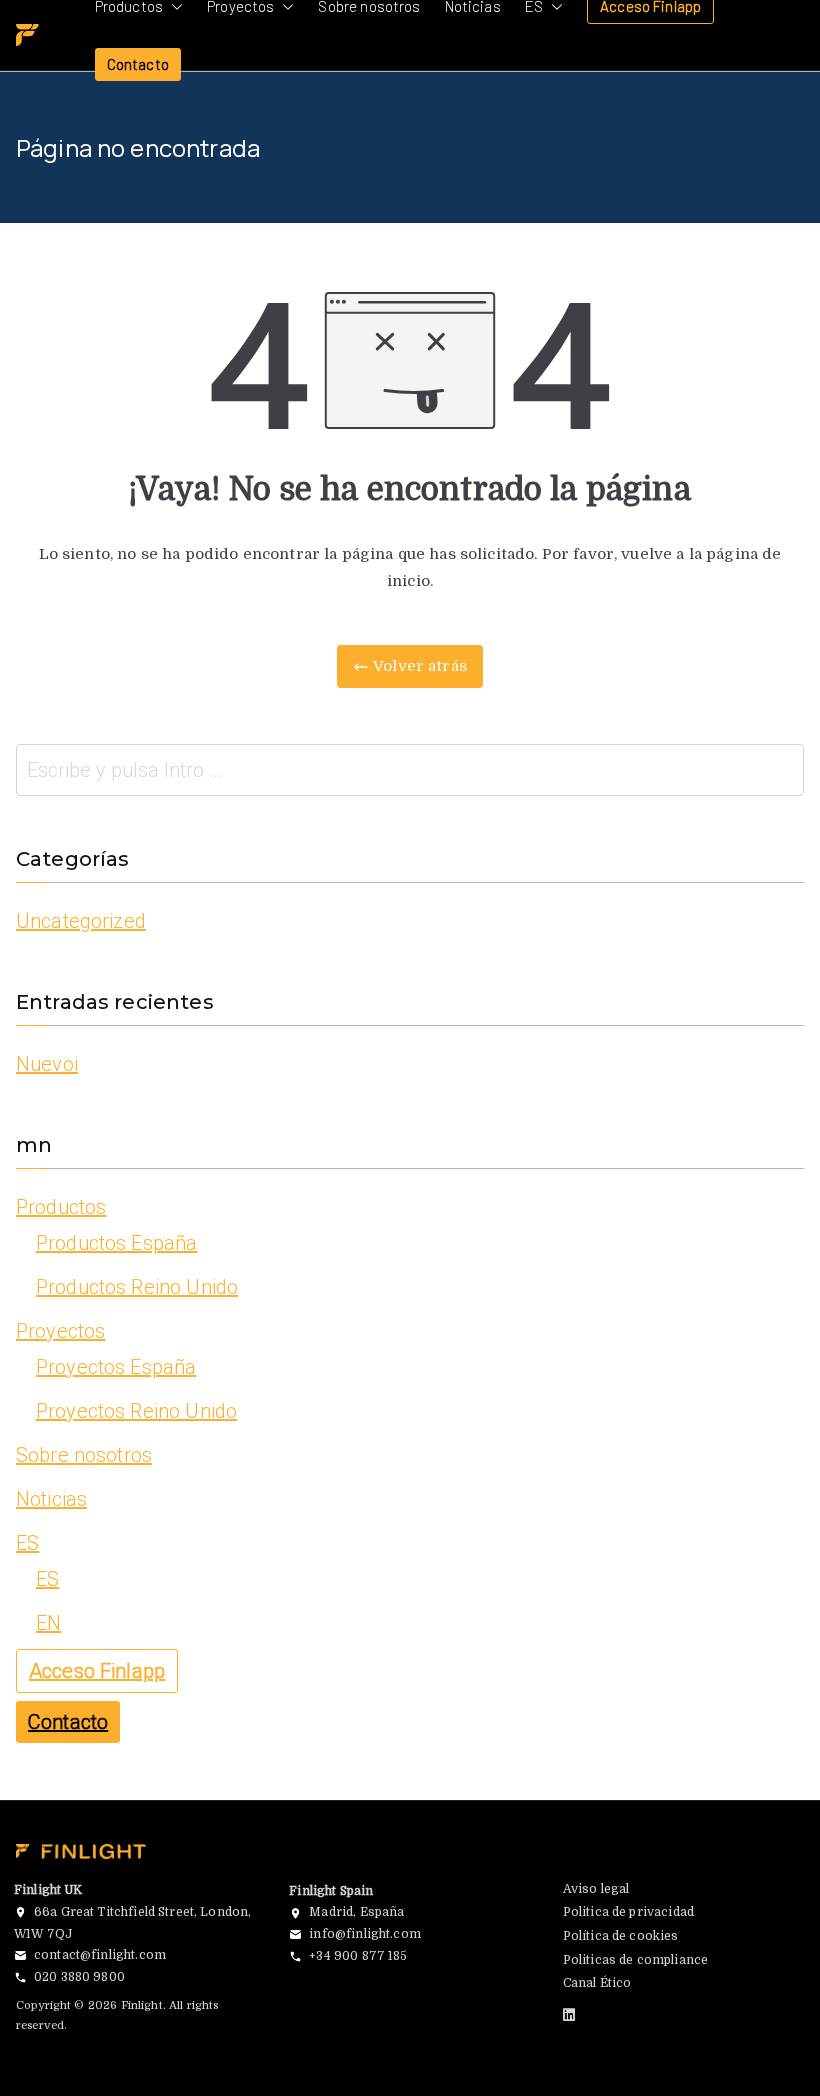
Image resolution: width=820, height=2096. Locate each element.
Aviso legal (596, 1889)
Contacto (138, 64)
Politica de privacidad (628, 1912)
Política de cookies (621, 1936)
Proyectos (60, 1331)
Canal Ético (597, 1983)
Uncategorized (81, 921)
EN (48, 1623)
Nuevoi (47, 1064)
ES (27, 1543)
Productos (61, 1207)
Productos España (116, 1243)
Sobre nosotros (84, 1455)
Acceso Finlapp (97, 1671)
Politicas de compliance (635, 1960)
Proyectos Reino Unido (136, 1411)
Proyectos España (116, 1367)
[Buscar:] (410, 770)
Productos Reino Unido (137, 1287)
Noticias (51, 1499)
